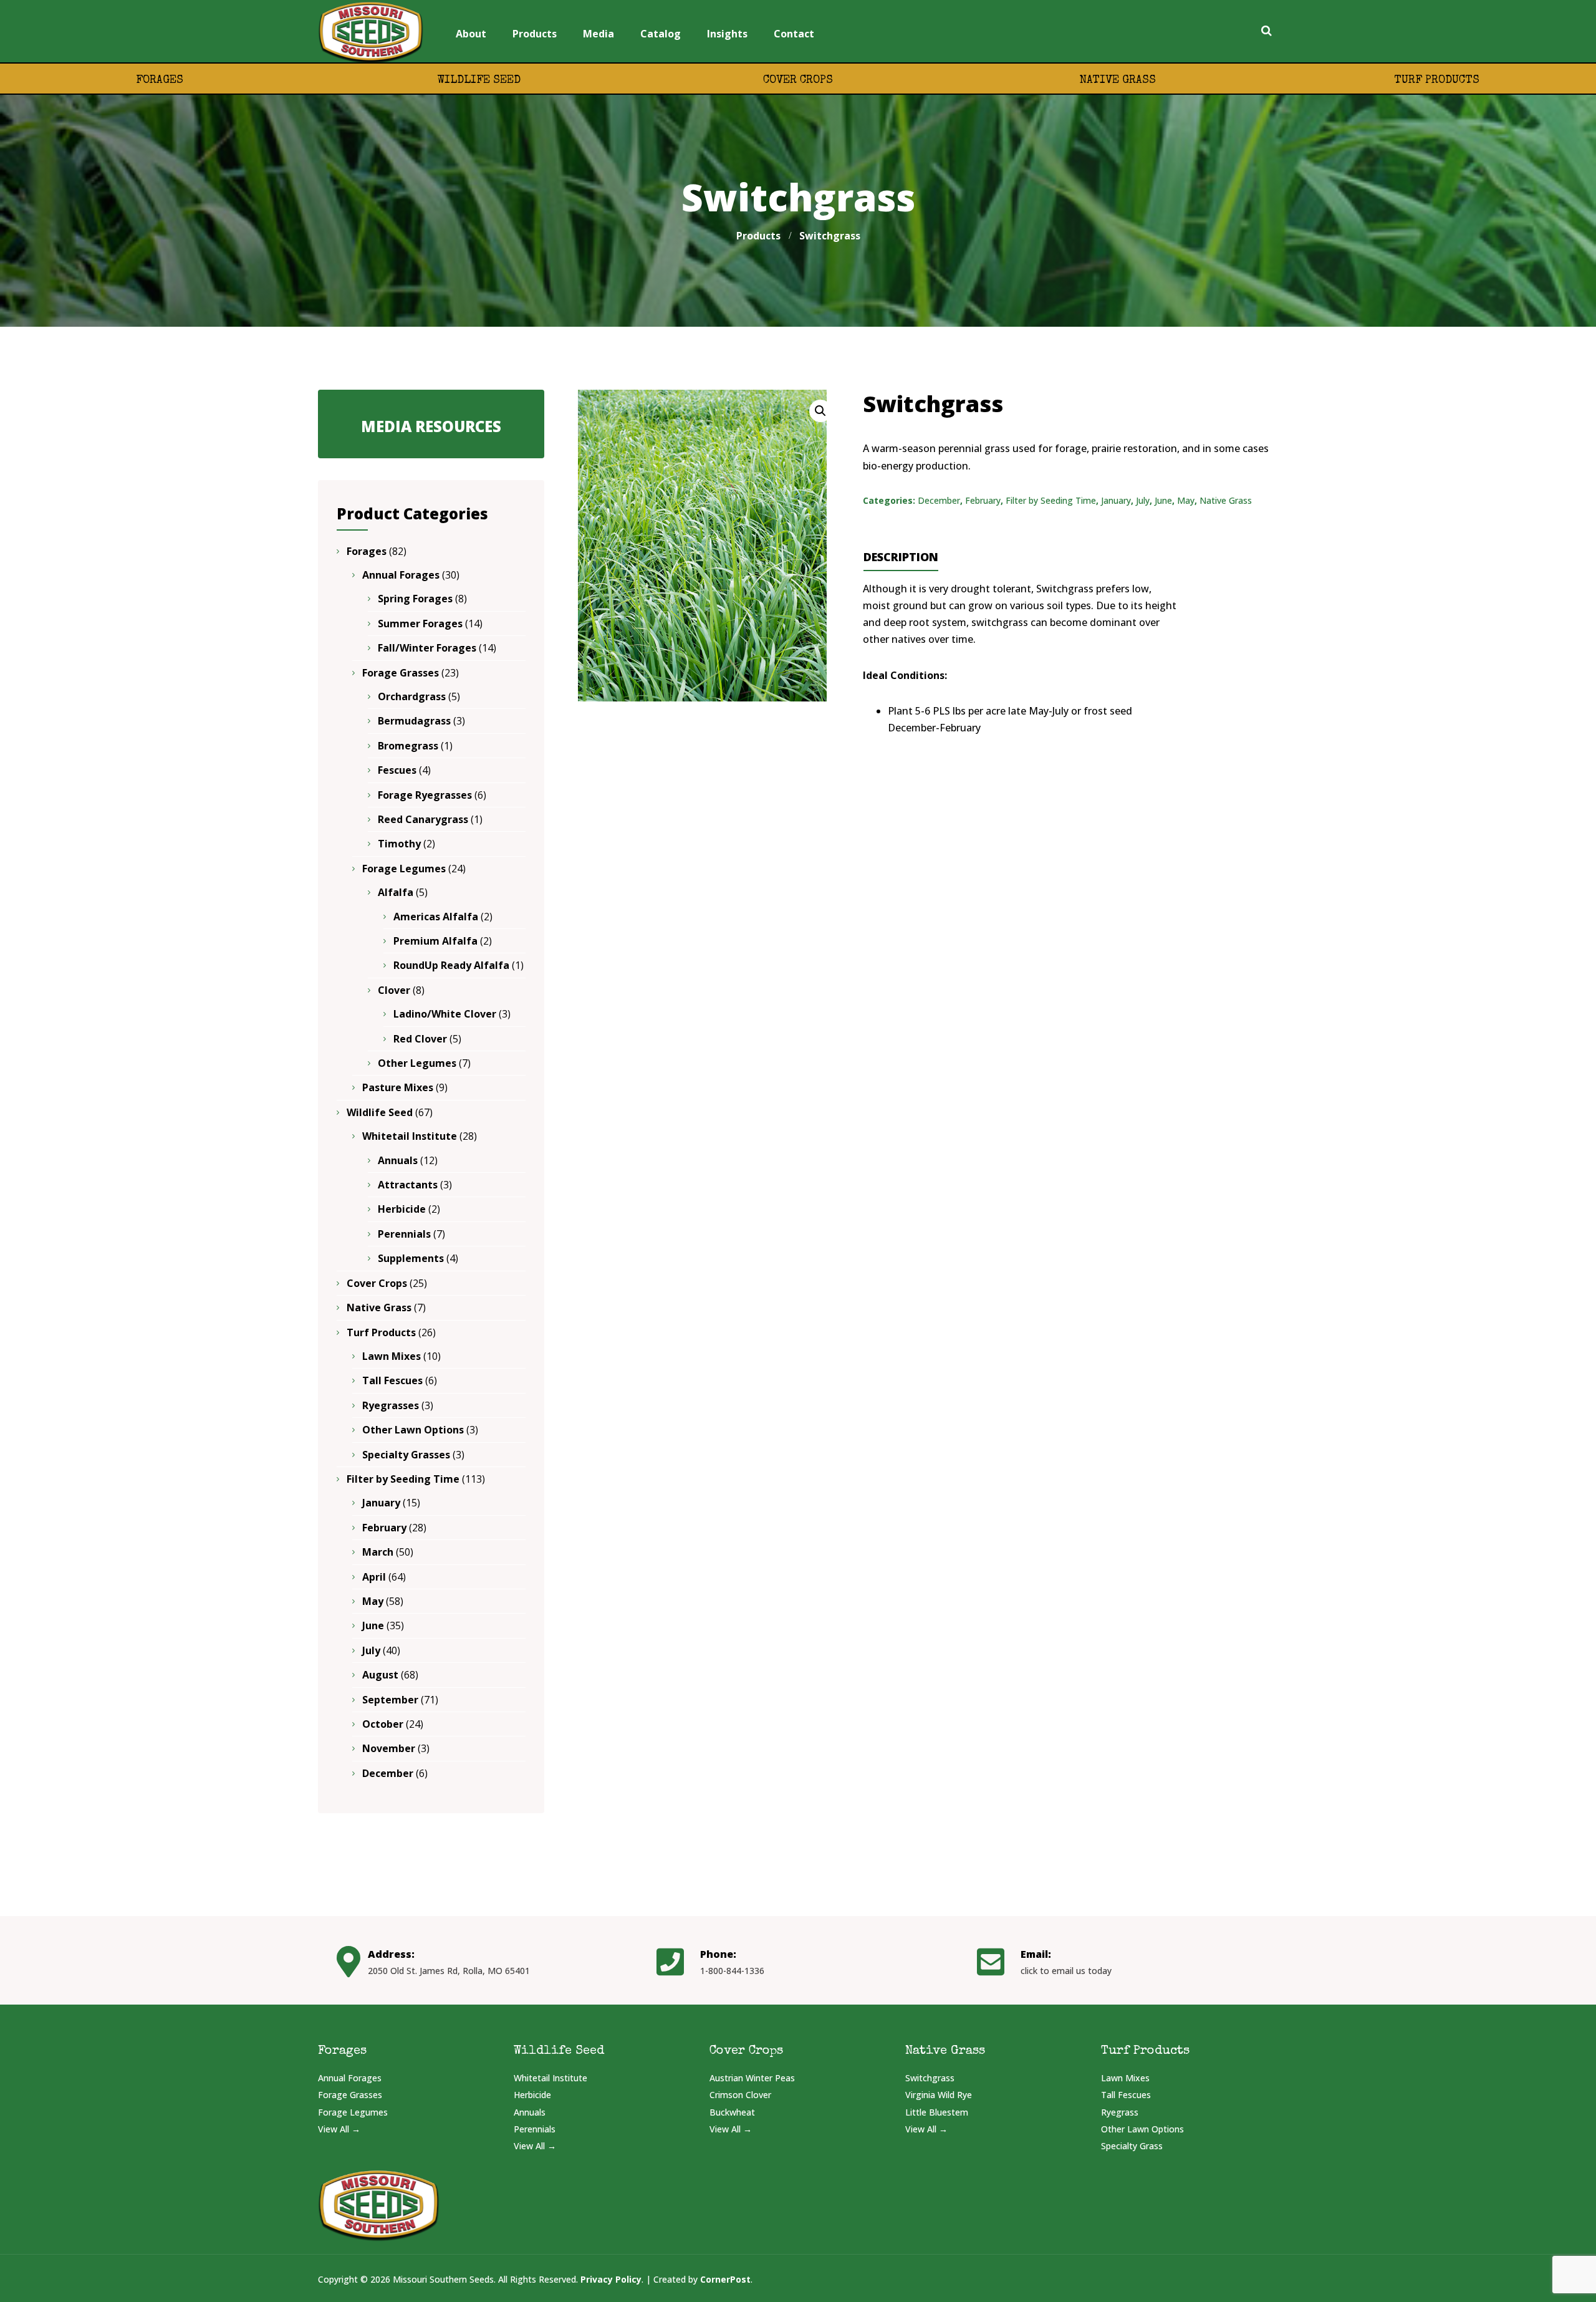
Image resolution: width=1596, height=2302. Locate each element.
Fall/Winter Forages (427, 648)
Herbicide (402, 1209)
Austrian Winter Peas (752, 2078)
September (390, 1700)
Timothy (399, 844)
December (939, 500)
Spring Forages (415, 599)
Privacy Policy (611, 2279)
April (374, 1577)
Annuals (398, 1160)
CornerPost (725, 2279)
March (378, 1552)
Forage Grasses (401, 673)
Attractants (408, 1185)
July (1143, 500)
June (1163, 500)
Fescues (397, 770)
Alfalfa (396, 892)
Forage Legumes (404, 869)
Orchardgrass (412, 696)
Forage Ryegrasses (425, 795)
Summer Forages (420, 624)
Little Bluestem (937, 2112)
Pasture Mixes (398, 1087)
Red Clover (420, 1039)
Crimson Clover (740, 2095)
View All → (339, 2129)
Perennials (404, 1234)
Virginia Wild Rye (939, 2095)
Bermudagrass (414, 721)
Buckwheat (732, 2112)
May (1186, 500)
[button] (820, 411)
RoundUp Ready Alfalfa (451, 965)
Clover (394, 990)
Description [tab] (901, 557)
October (383, 1724)
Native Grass (1118, 80)
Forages (160, 80)
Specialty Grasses (406, 1455)
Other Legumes (417, 1063)
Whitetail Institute (410, 1136)
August (380, 1675)
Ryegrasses (391, 1405)
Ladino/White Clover (445, 1014)
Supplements (411, 1258)
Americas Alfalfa (436, 917)
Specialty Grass (1132, 2146)
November (389, 1748)
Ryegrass (1120, 2112)
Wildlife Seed (479, 80)
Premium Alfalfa (435, 941)
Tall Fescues (392, 1380)
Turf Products (1437, 80)
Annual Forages (401, 575)
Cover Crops (798, 80)
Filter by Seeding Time (1051, 500)
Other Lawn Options (413, 1430)
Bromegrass (408, 746)
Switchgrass (930, 2078)
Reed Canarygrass (423, 819)
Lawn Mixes (392, 1356)
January (1116, 500)
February (983, 500)
